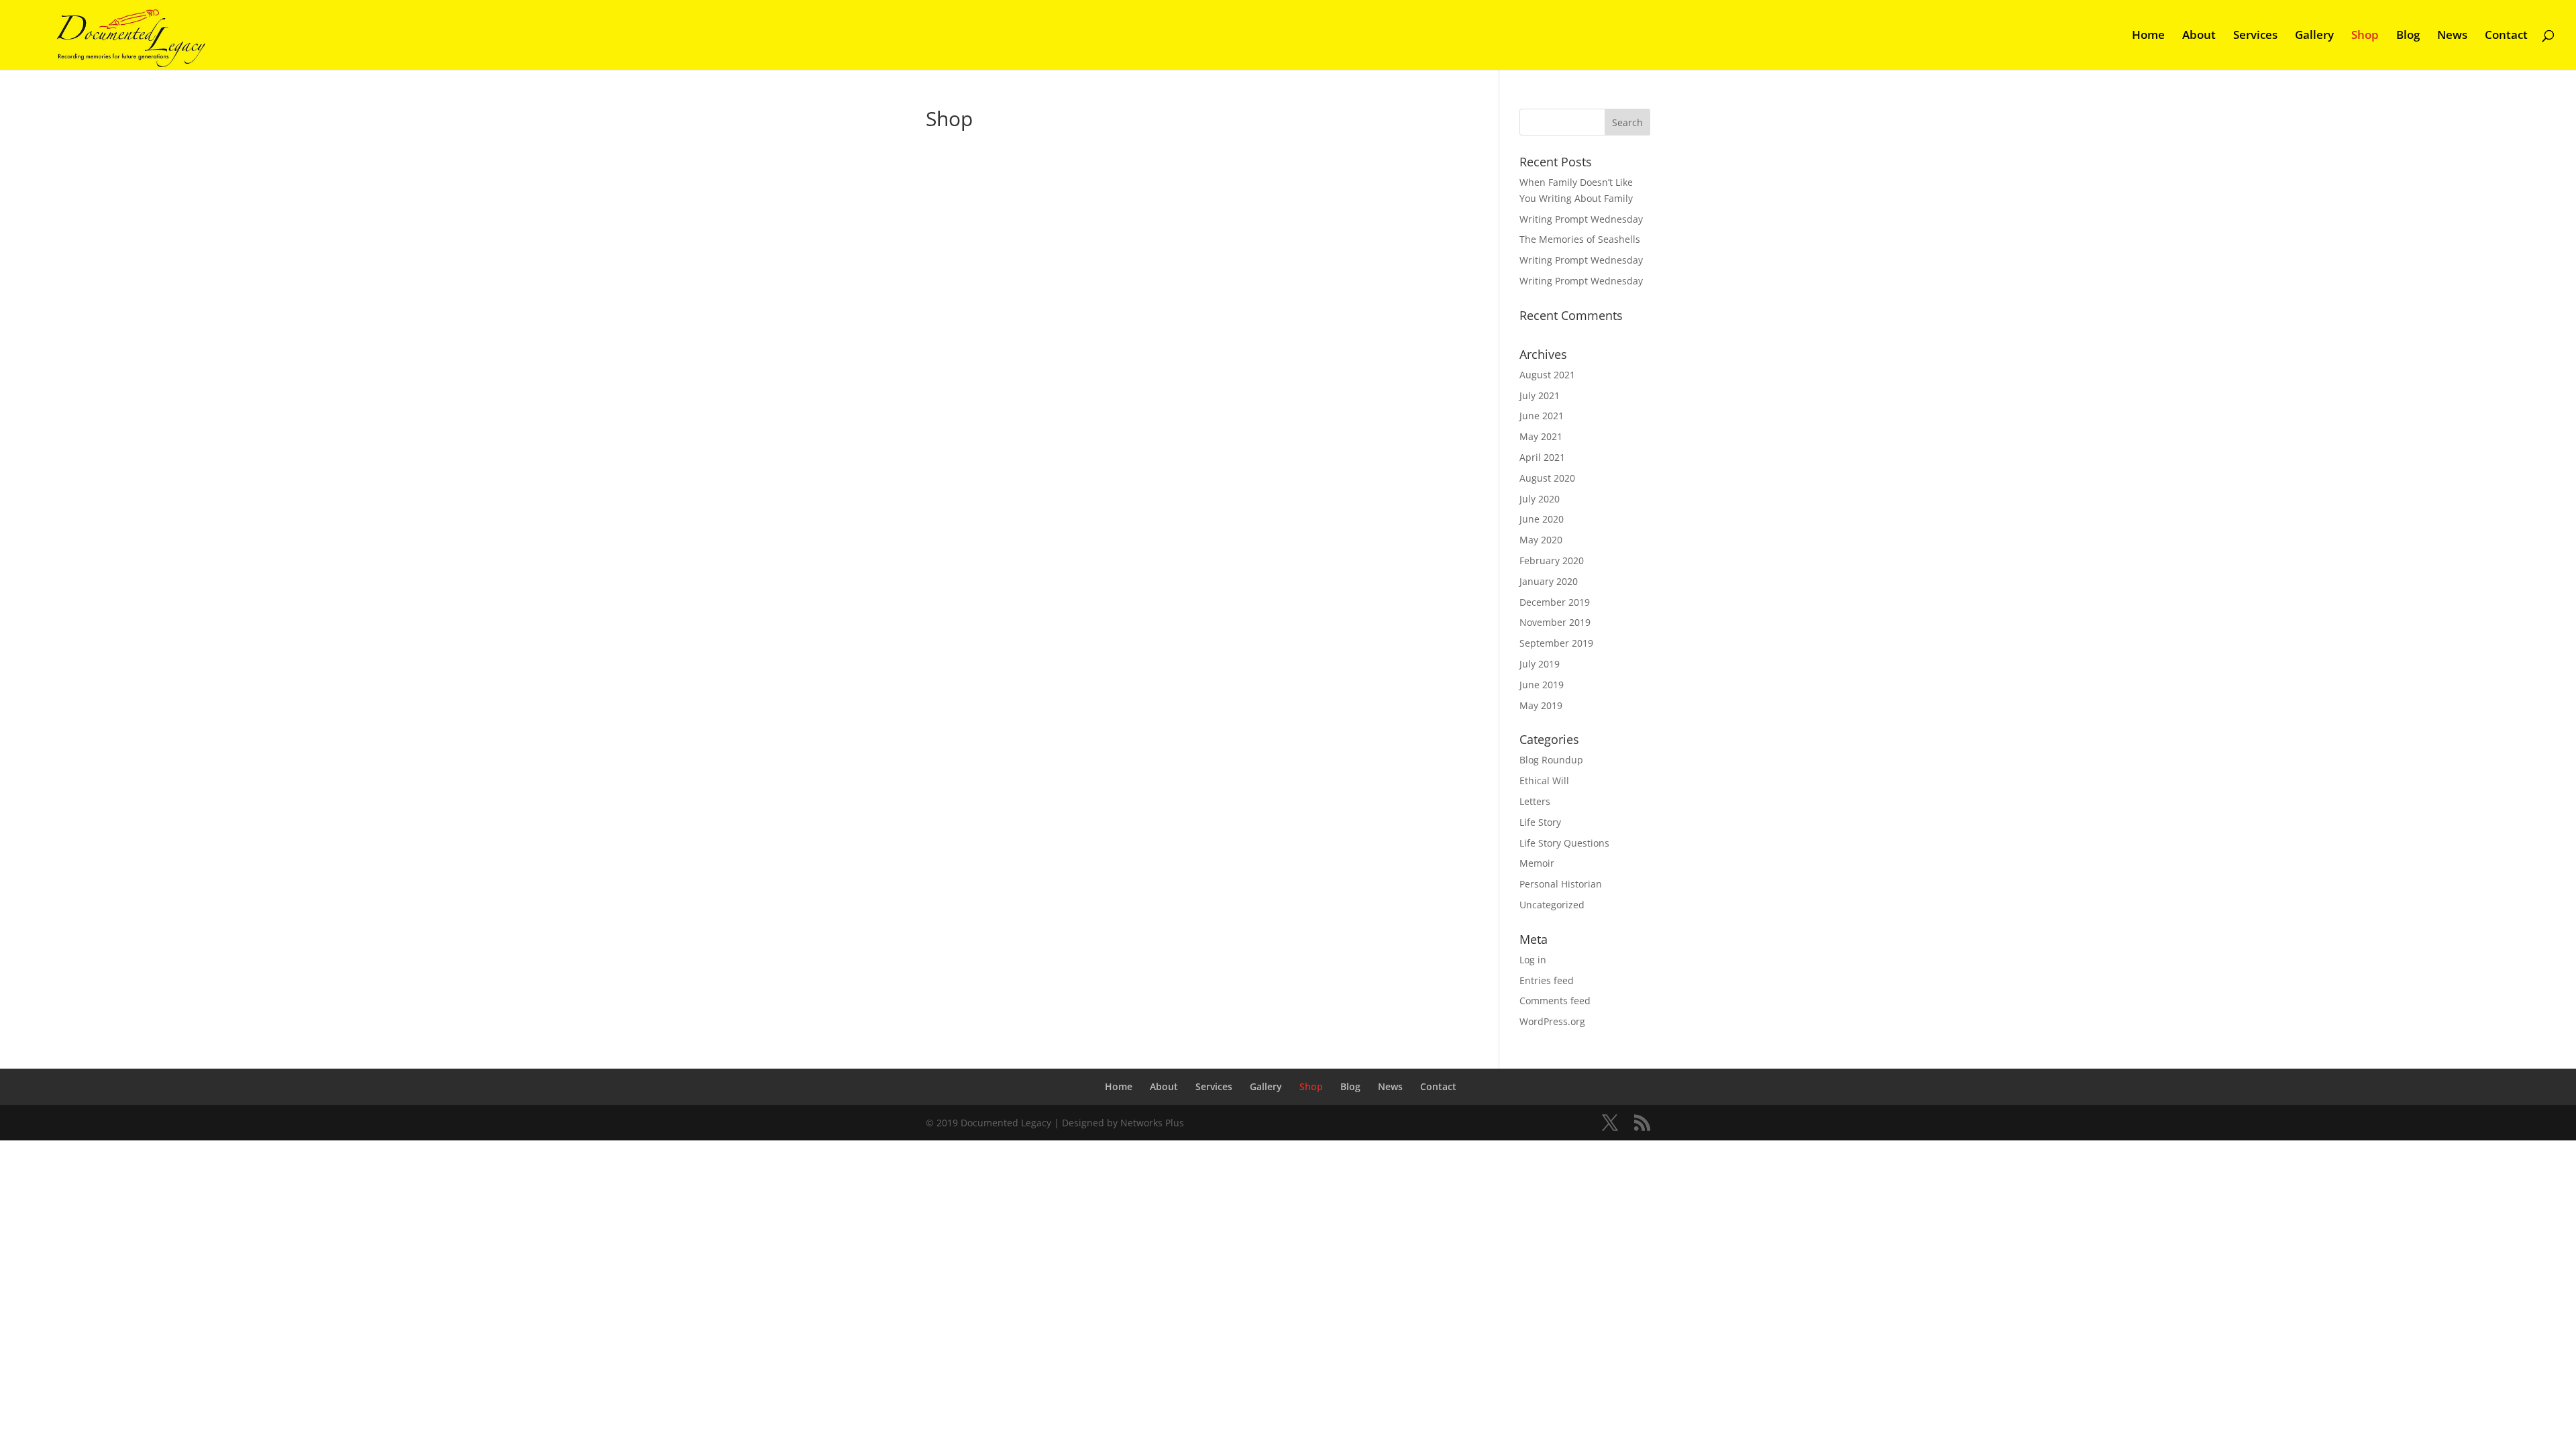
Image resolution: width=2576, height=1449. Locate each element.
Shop (2365, 36)
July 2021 (1540, 395)
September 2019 (1556, 643)
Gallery (2314, 36)
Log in (1533, 960)
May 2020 (1541, 540)
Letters (1535, 801)
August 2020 (1547, 478)
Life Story (1540, 822)
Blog (2408, 36)
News (2452, 36)
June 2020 (1542, 519)
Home (2148, 36)
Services (2255, 36)
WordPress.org (1552, 1021)
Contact (2506, 36)
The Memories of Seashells (1580, 239)
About (2199, 36)
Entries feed (1547, 980)
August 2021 (1547, 375)
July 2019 (1540, 664)
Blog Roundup (1551, 760)
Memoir (1537, 863)
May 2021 (1541, 436)
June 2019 (1542, 685)
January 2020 (1549, 581)
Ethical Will (1544, 781)
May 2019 (1541, 705)
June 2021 (1542, 416)
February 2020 (1552, 560)
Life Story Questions (1564, 843)
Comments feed (1555, 1001)
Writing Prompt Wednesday (1581, 219)
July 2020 (1540, 499)
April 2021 (1542, 457)
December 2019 (1555, 602)
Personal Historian (1561, 884)
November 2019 (1555, 622)
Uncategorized (1552, 905)
